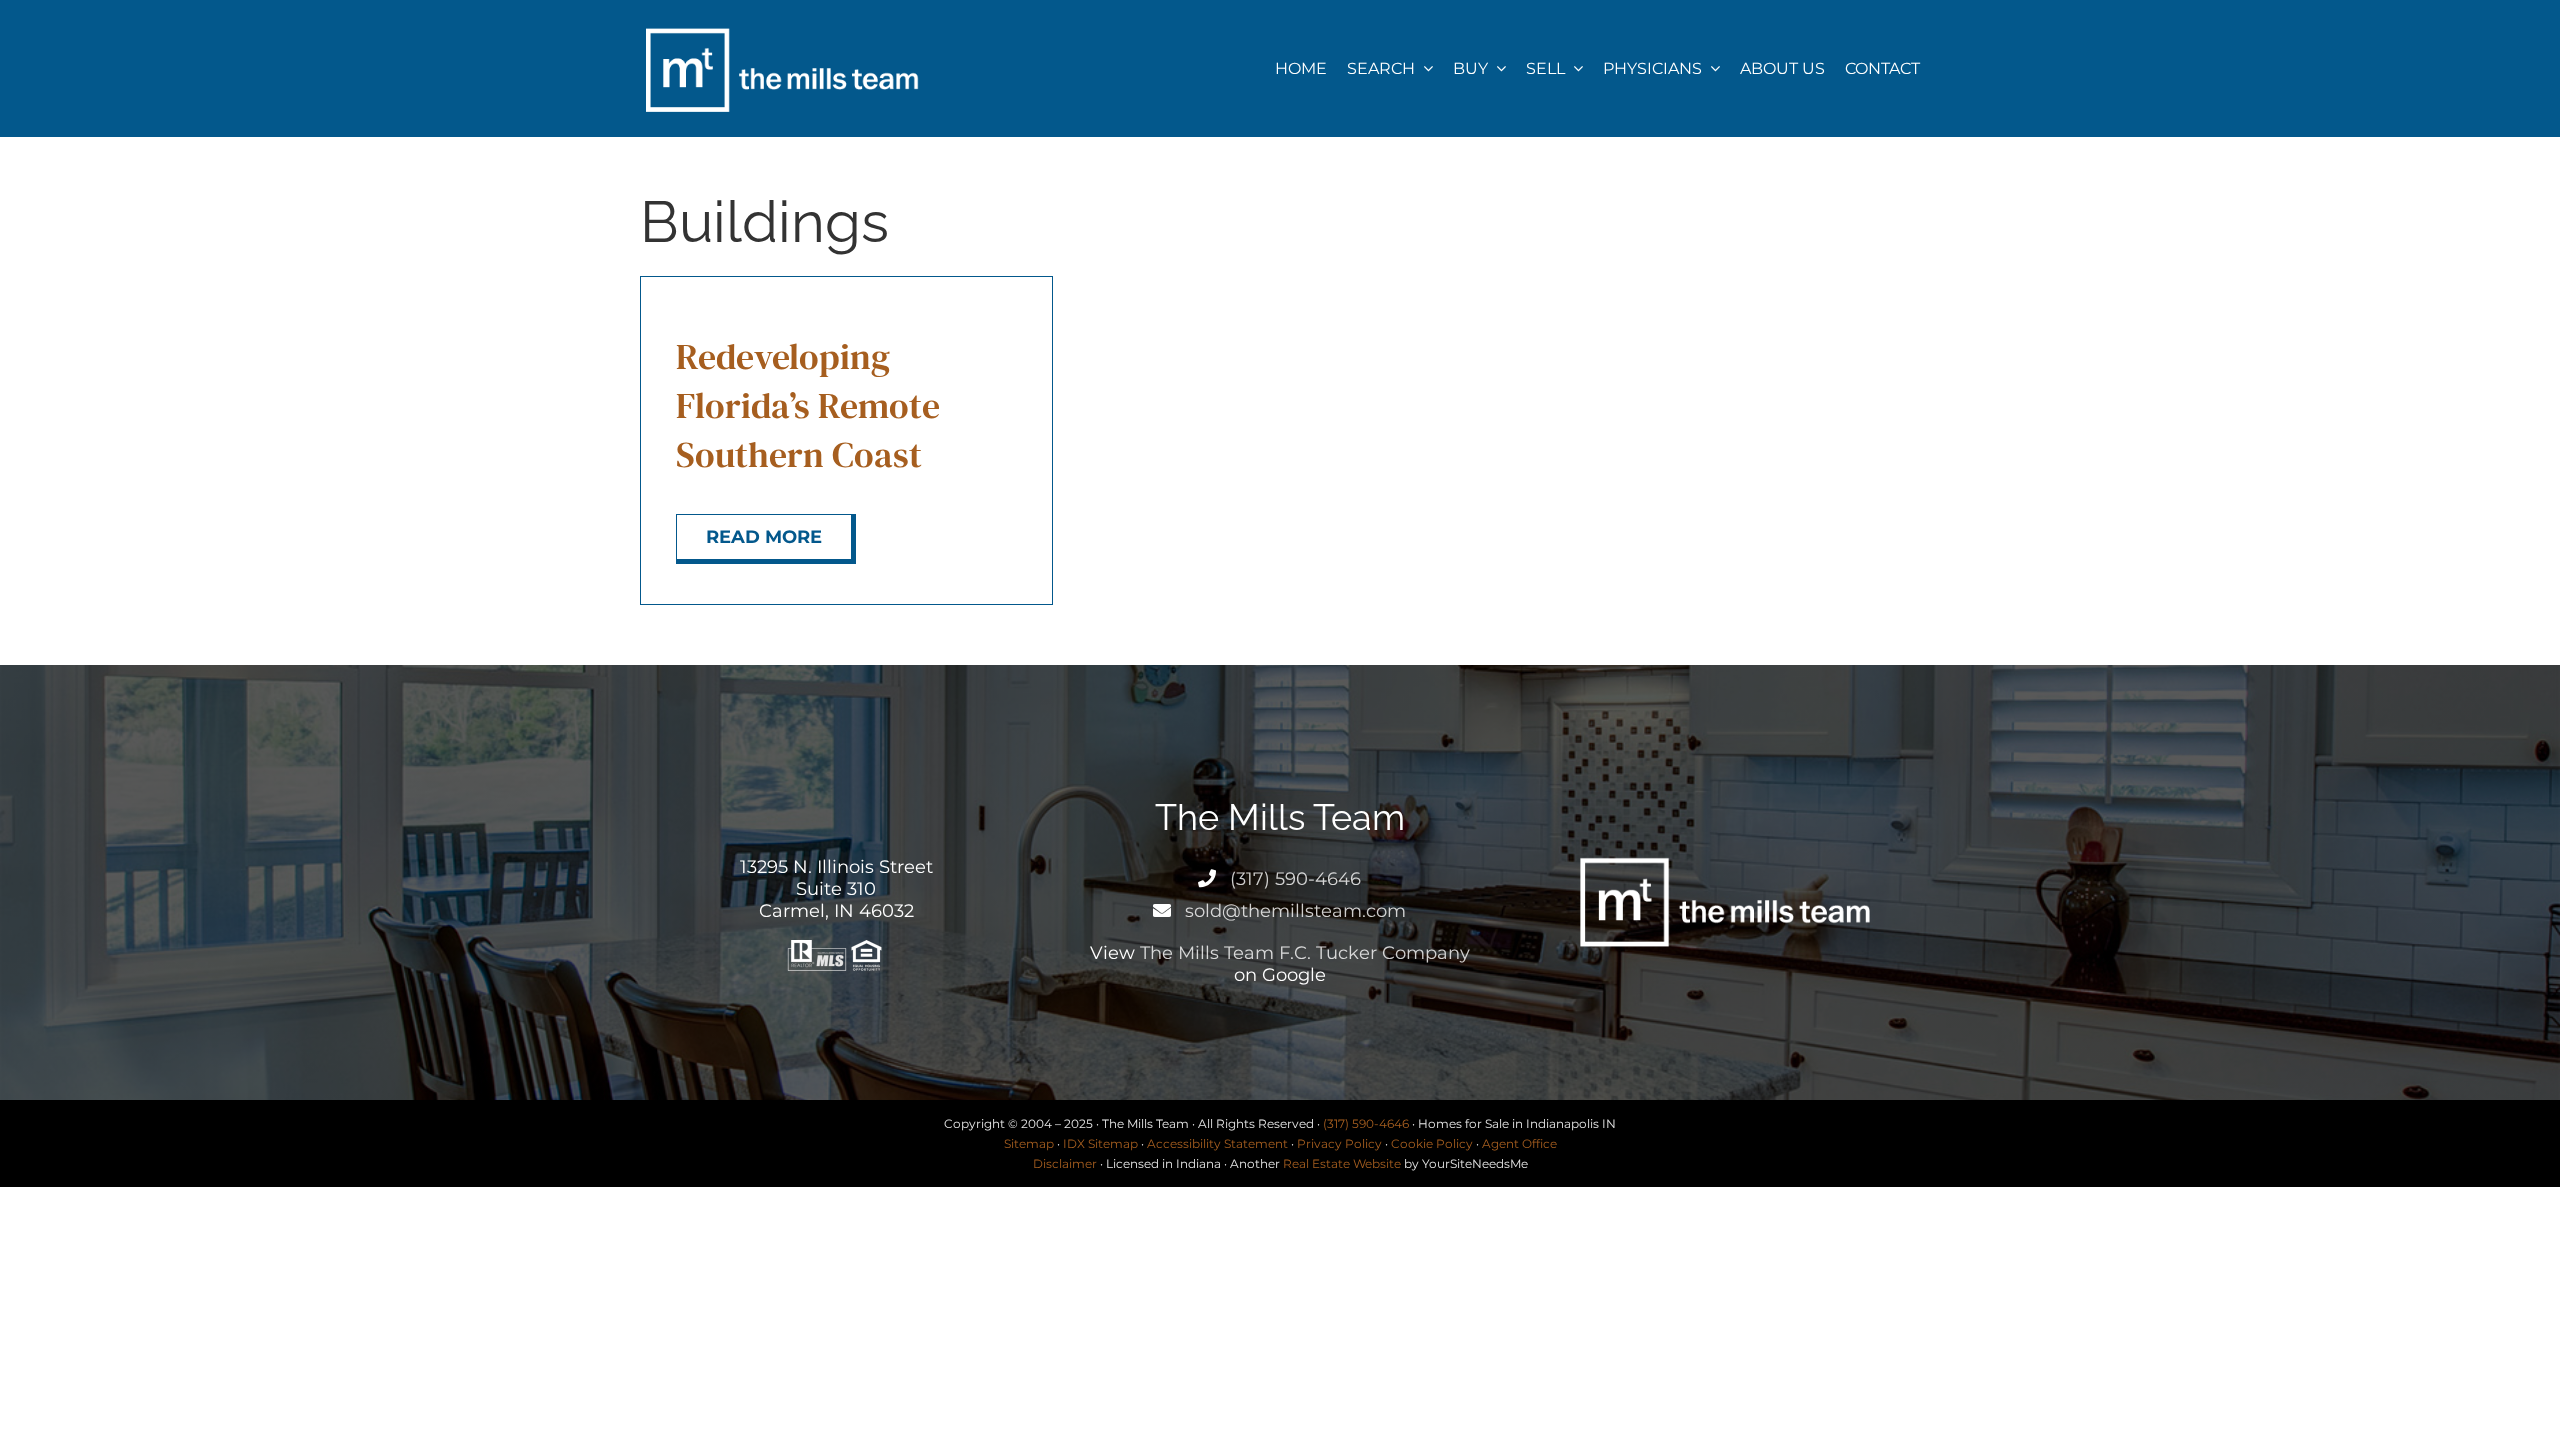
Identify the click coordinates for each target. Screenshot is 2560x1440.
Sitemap (1029, 1143)
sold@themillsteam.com (1293, 911)
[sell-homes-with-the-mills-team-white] (781, 27)
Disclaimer (1065, 1163)
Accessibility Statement (1217, 1143)
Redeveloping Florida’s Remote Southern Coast (808, 405)
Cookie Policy (1432, 1143)
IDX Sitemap (1100, 1143)
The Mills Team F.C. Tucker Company (1305, 953)
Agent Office (1519, 1143)
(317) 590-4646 (1293, 879)
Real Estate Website (1342, 1163)
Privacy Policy (1339, 1143)
